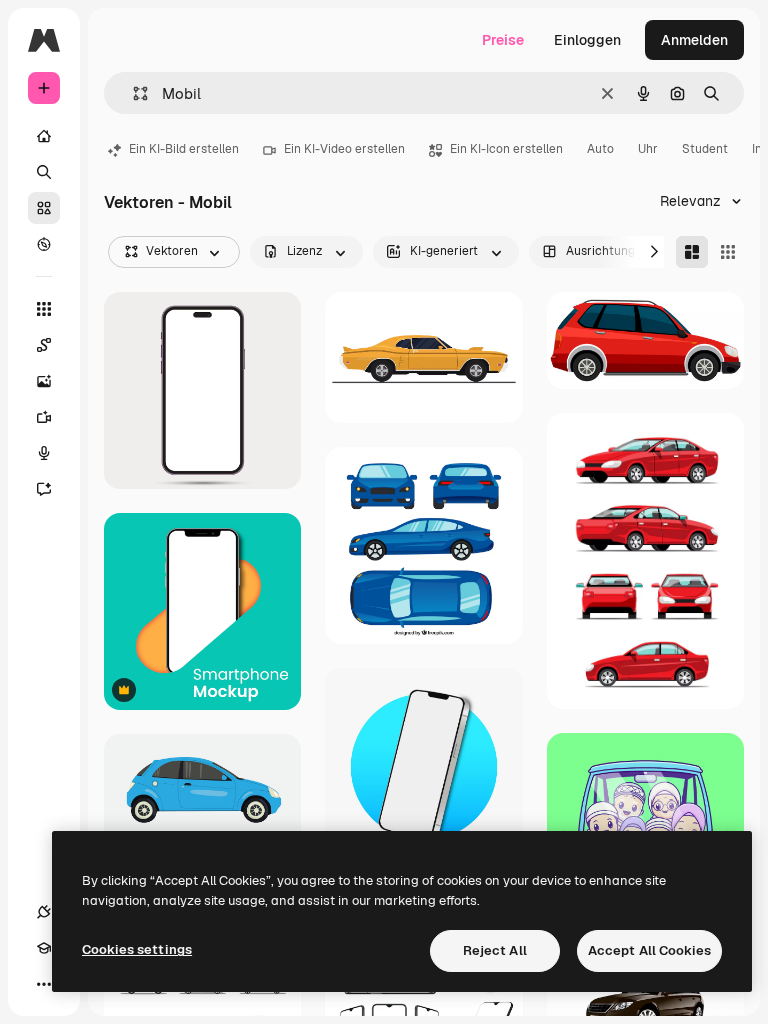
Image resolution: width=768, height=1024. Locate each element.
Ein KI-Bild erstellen (184, 149)
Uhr (648, 149)
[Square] (728, 252)
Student (705, 149)
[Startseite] (44, 136)
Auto (600, 149)
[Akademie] (44, 948)
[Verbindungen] (44, 912)
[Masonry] (692, 252)
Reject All (495, 950)
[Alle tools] (44, 309)
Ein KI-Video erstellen (344, 149)
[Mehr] (44, 984)
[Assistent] (44, 489)
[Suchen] (44, 172)
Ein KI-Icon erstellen (506, 149)
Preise (503, 40)
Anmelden (694, 40)
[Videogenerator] (44, 417)
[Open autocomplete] (132, 93)
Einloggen (587, 40)
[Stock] (44, 208)
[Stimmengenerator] (44, 453)
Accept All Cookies (649, 950)
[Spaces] (44, 345)
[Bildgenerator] (44, 381)
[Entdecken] (44, 244)
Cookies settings (137, 949)
